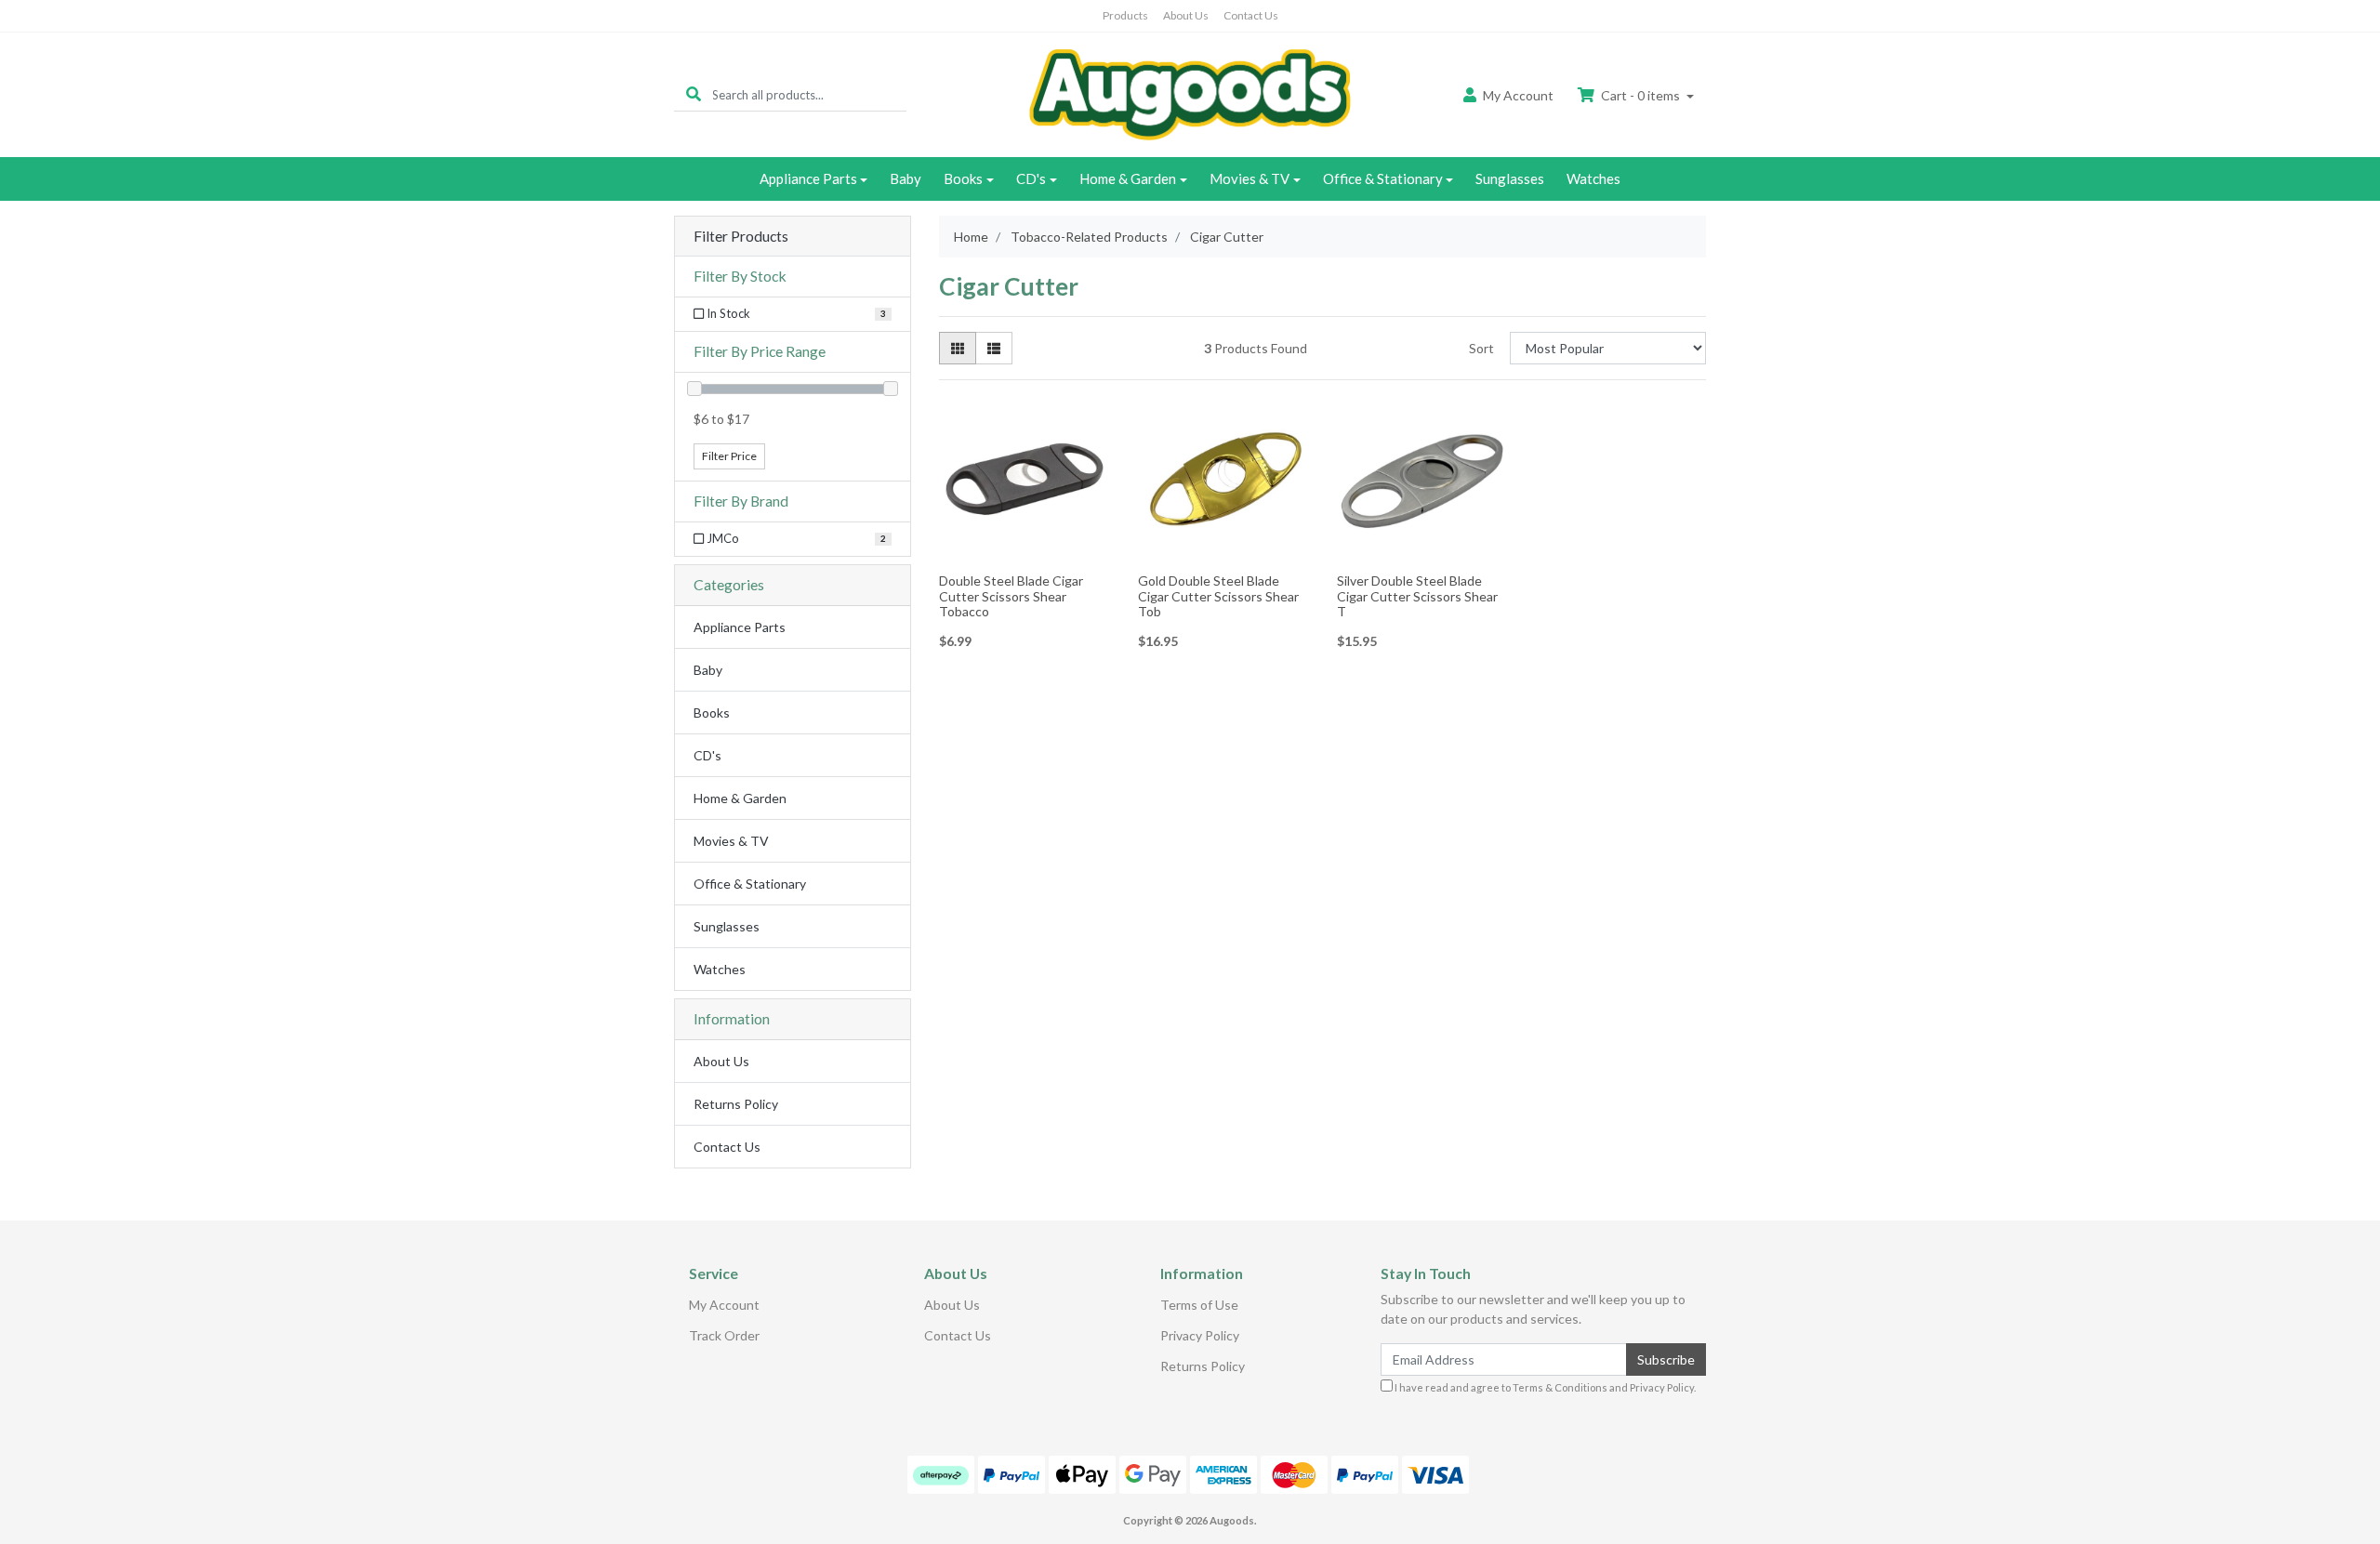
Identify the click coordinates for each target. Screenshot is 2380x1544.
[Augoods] (1190, 93)
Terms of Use (1199, 1305)
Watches (1593, 178)
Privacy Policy (1200, 1335)
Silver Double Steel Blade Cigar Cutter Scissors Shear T (1417, 596)
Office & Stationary (1383, 178)
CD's (1031, 178)
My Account (724, 1305)
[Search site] (694, 94)
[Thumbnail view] (958, 348)
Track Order (724, 1335)
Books (963, 178)
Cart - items (1640, 95)
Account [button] (1518, 95)
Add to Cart (1025, 553)
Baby (906, 178)
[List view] (994, 348)
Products (1125, 15)
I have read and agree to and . (1544, 1387)
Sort (1481, 348)
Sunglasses (1510, 178)
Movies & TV (1249, 178)
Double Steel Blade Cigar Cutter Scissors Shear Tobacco (1011, 596)
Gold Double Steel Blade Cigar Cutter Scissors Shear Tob (1218, 596)
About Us (1186, 15)
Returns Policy (736, 1104)
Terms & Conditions (1560, 1387)
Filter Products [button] (741, 236)
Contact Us (1251, 15)
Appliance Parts (808, 178)
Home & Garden (1128, 178)
